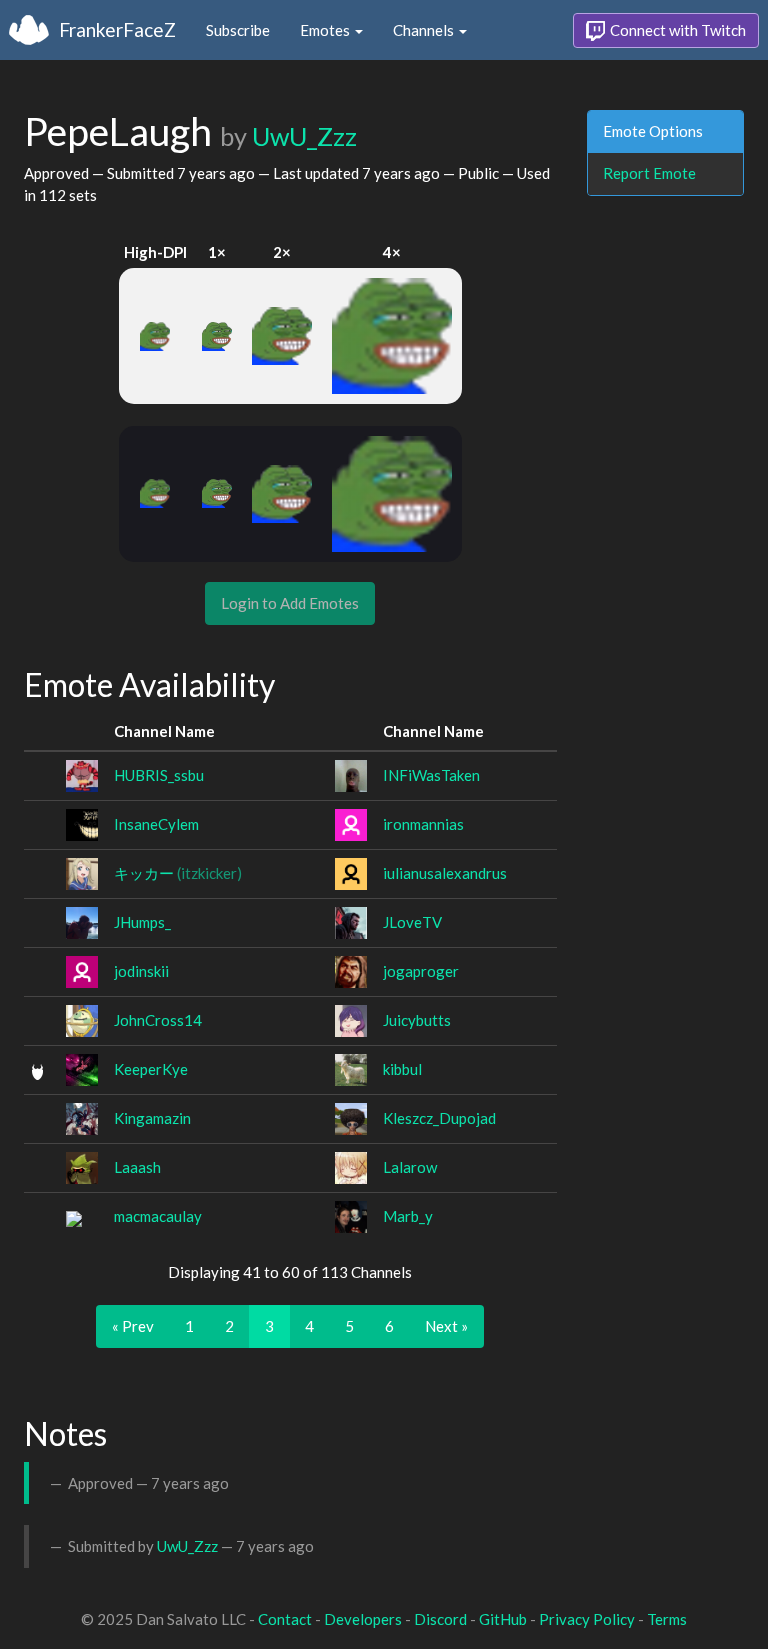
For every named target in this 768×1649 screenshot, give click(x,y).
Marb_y (408, 1216)
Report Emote (649, 173)
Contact (285, 1619)
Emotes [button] (326, 30)
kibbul (402, 1069)
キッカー (178, 873)
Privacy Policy (587, 1619)
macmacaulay (158, 1216)
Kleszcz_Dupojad (439, 1118)
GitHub (503, 1619)
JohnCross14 (158, 1020)
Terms (667, 1619)
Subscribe (238, 30)
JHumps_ (142, 922)
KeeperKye (151, 1069)
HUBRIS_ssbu (159, 775)
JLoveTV (412, 922)
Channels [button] (425, 30)
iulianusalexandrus (445, 873)
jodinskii (141, 971)
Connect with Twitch (676, 30)
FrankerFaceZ (117, 29)
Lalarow (410, 1167)
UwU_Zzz (304, 136)
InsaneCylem (156, 824)
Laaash (137, 1167)
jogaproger (421, 971)
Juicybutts (417, 1020)
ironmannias (423, 824)
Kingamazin (152, 1118)
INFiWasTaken (431, 775)
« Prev (133, 1326)
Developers (363, 1619)
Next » (446, 1326)
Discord (440, 1619)
